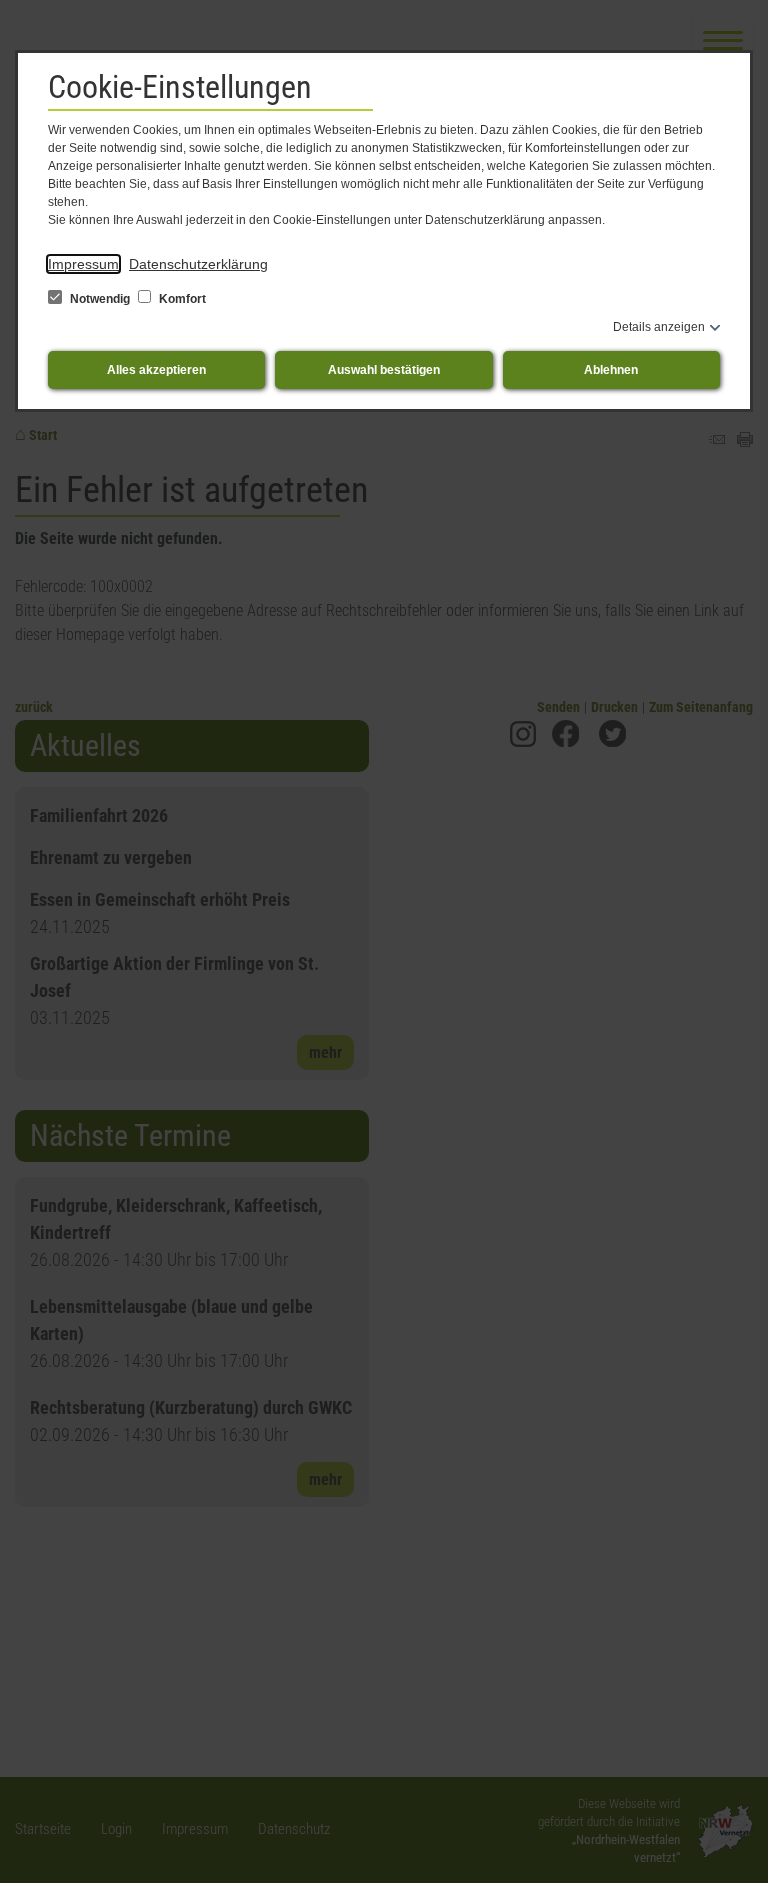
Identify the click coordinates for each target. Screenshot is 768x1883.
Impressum (83, 264)
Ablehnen (611, 370)
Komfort (181, 299)
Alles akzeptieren (156, 370)
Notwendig (100, 299)
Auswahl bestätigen (384, 370)
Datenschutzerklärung (198, 264)
